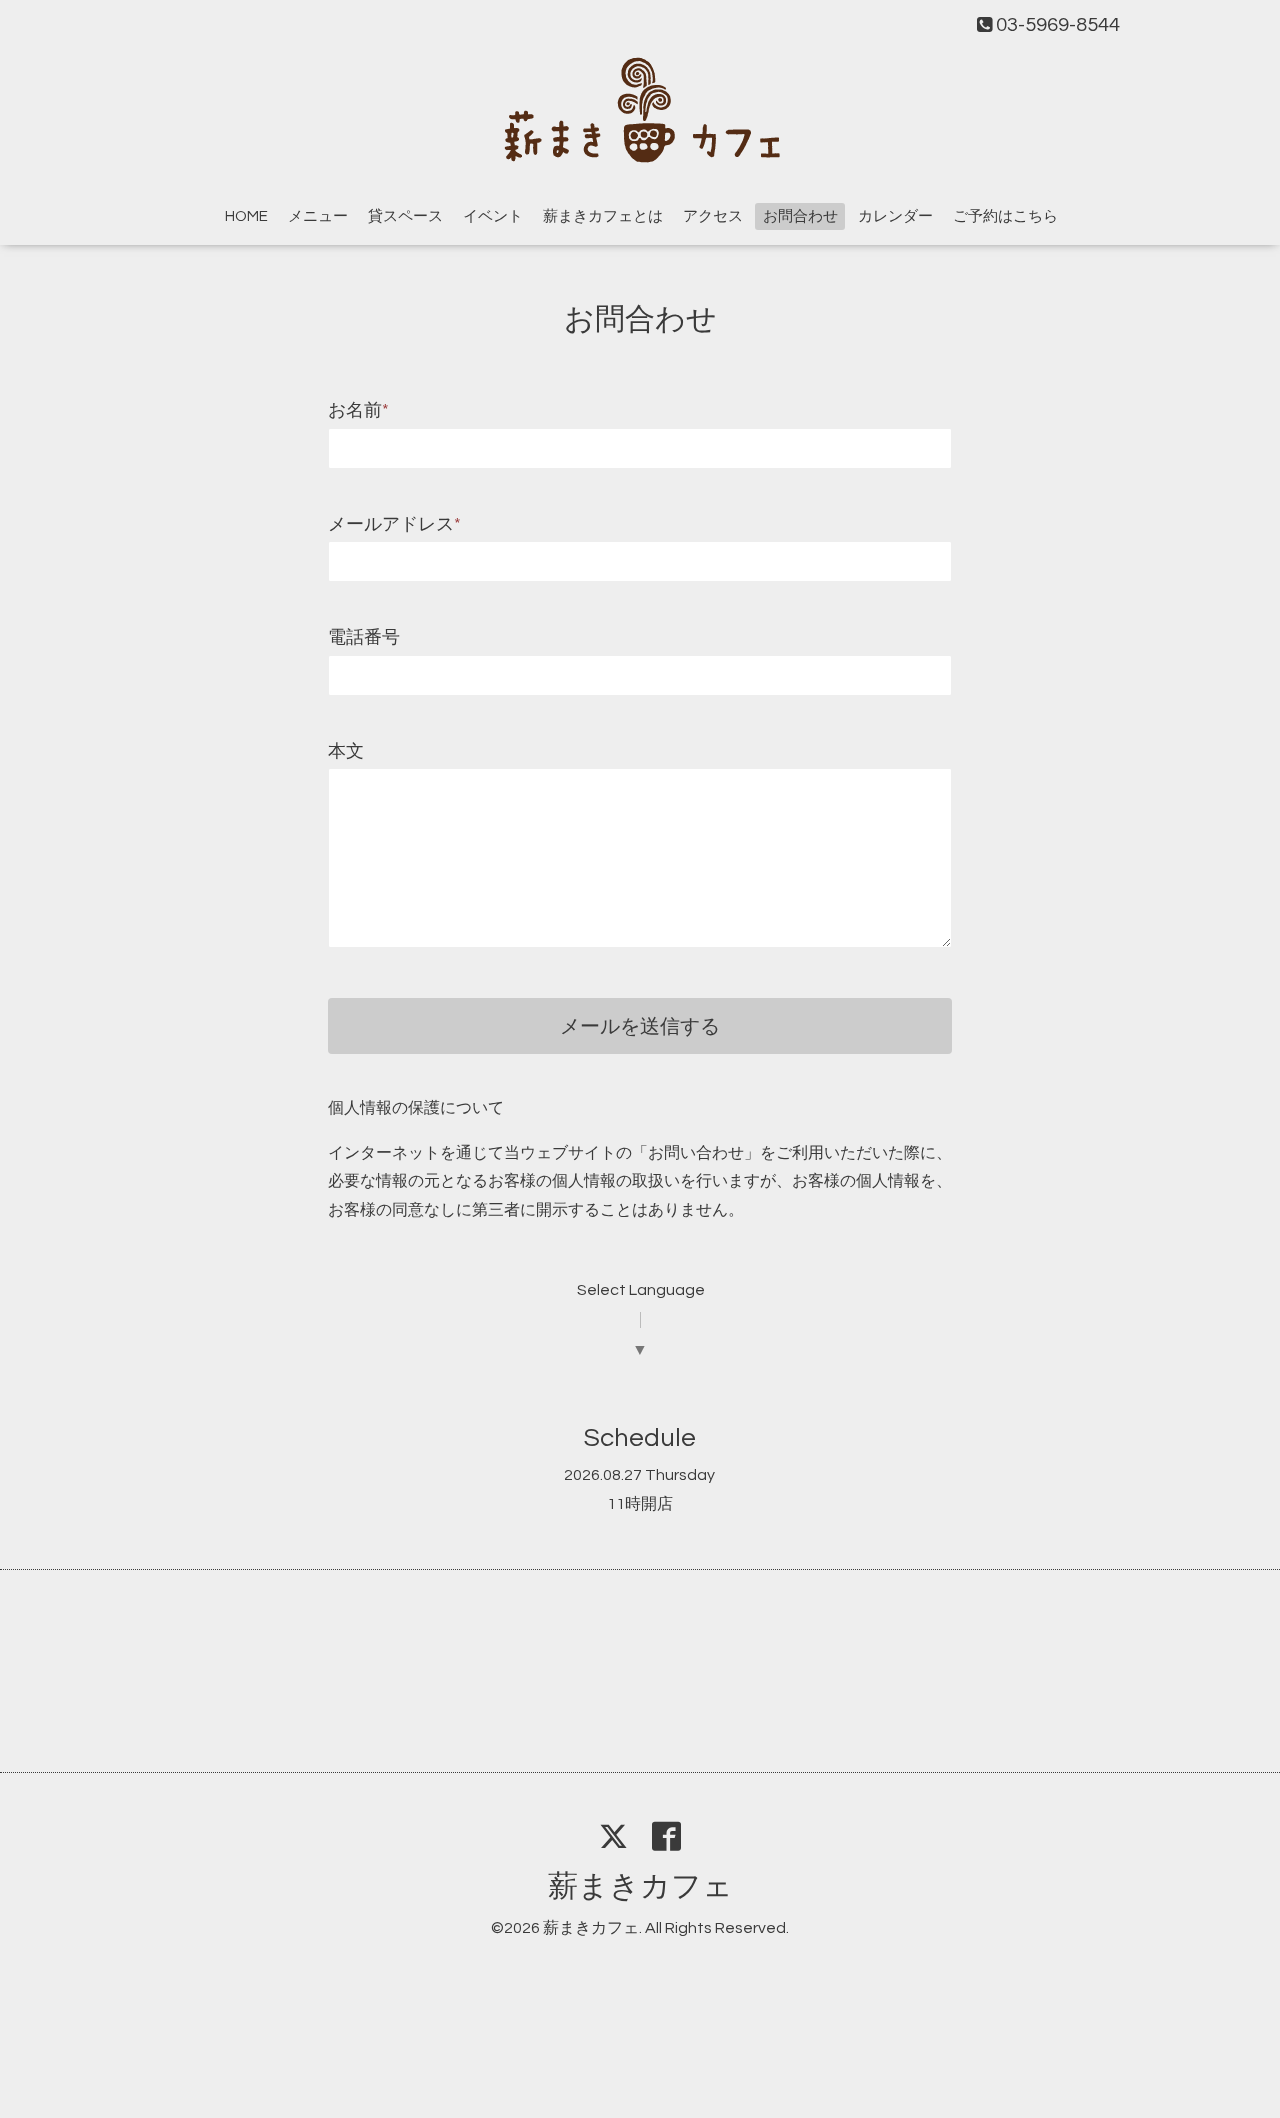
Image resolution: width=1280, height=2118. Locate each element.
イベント (493, 216)
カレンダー (895, 216)
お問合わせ (800, 216)
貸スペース (405, 216)
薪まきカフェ (640, 1886)
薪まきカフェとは (603, 216)
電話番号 (364, 637)
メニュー (318, 216)
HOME (246, 216)
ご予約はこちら (1005, 216)
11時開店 (640, 1504)
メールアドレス (394, 524)
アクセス (713, 216)
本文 (346, 751)
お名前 (358, 410)
